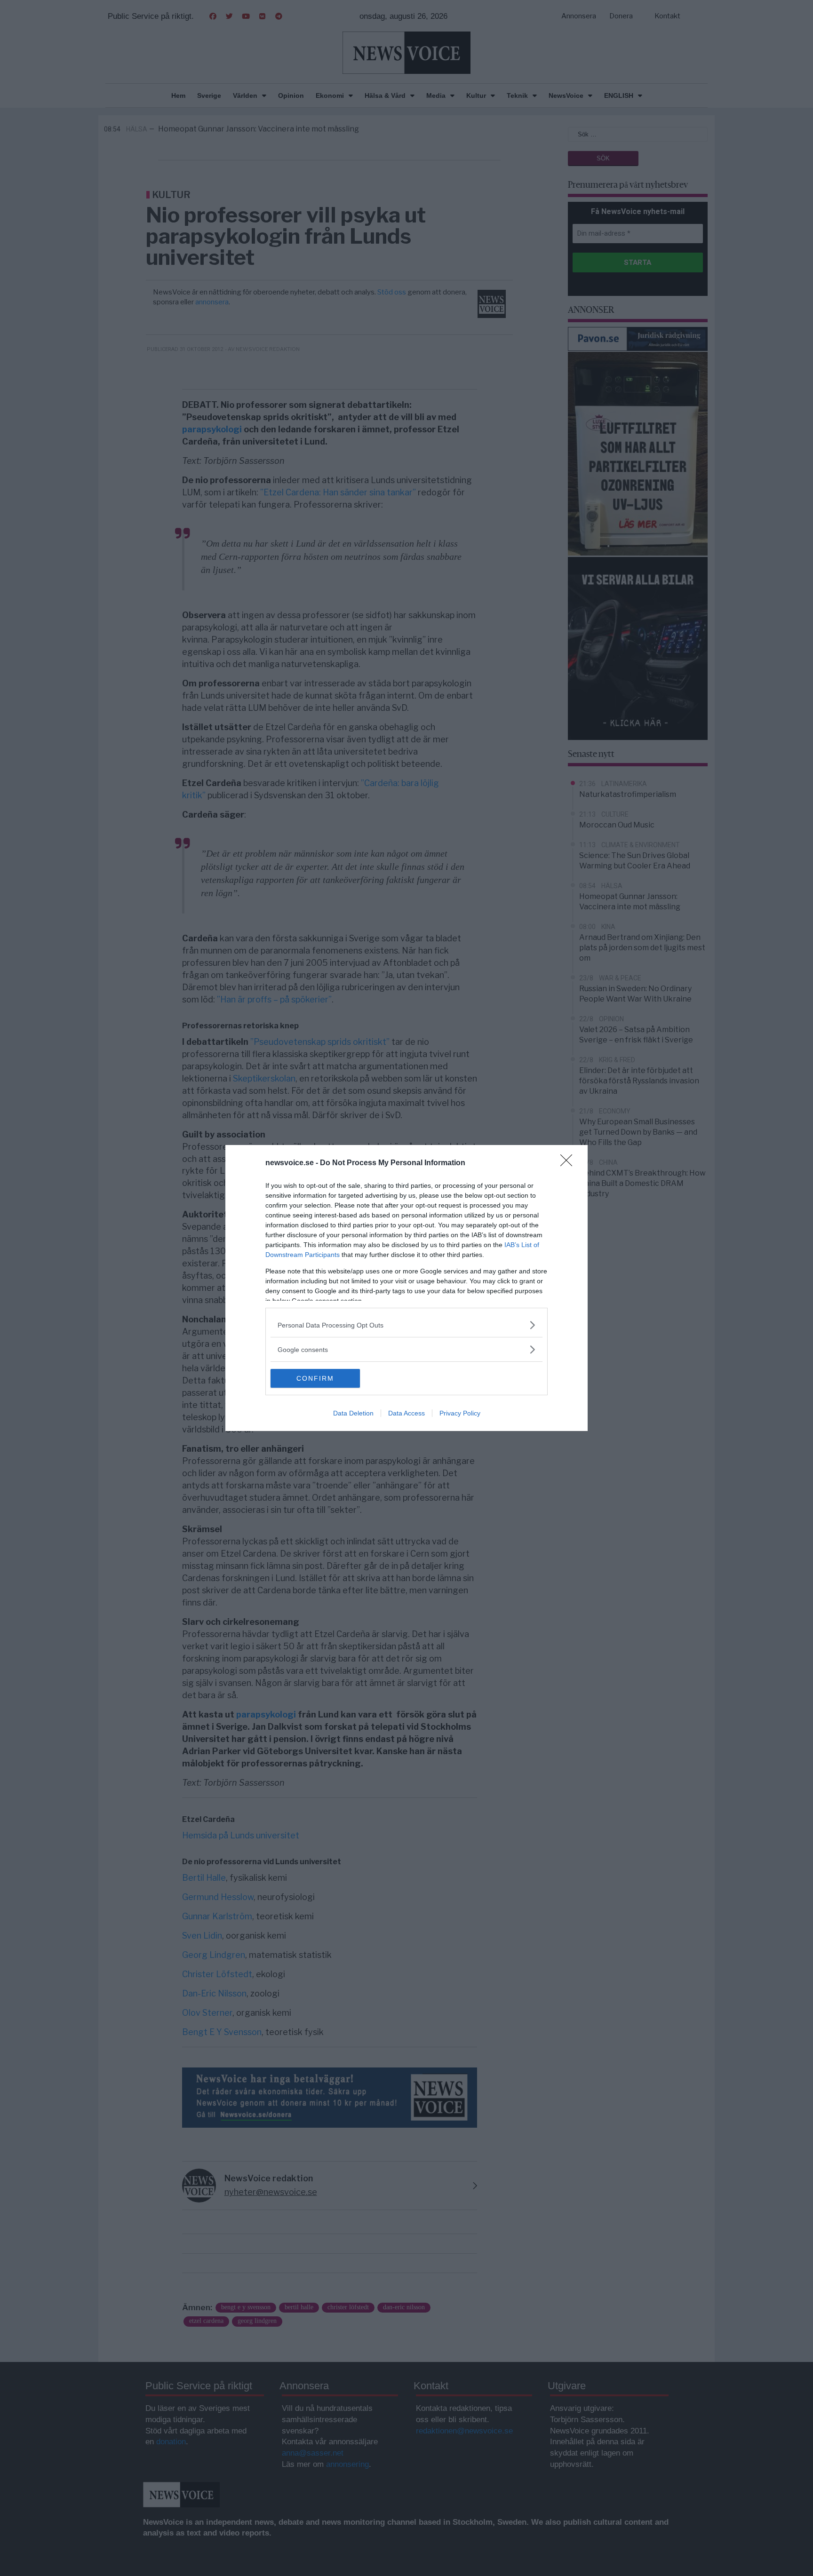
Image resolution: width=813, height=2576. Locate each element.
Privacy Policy (460, 1413)
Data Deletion (353, 1413)
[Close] (569, 1163)
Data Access (406, 1413)
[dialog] (406, 1288)
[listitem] (406, 1325)
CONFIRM (315, 1378)
